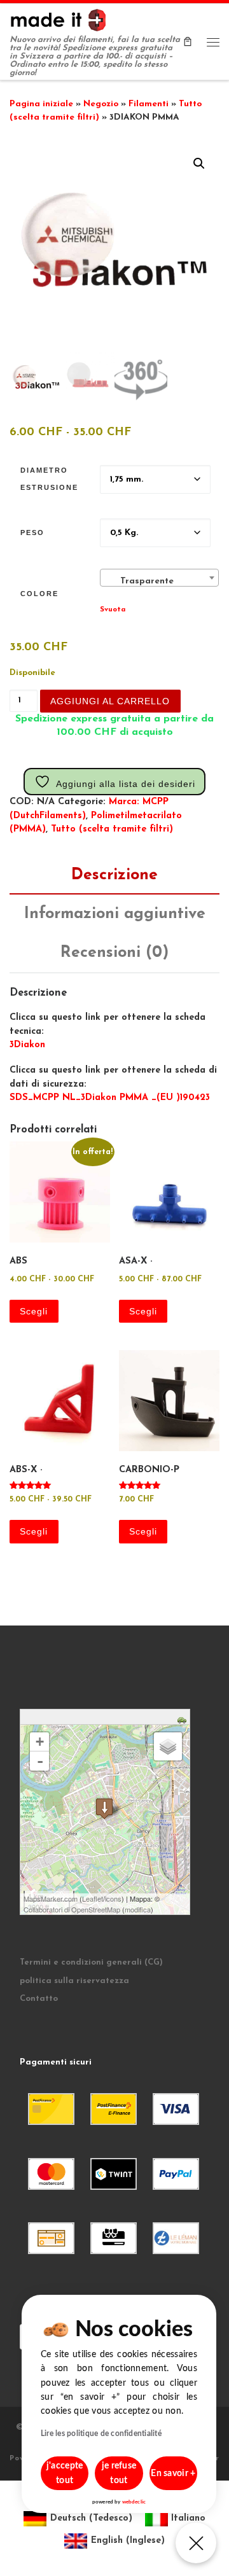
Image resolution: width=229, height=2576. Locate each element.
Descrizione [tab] (114, 875)
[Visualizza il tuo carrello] (188, 41)
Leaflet (93, 1898)
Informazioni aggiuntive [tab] (115, 914)
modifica (138, 1909)
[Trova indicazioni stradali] (184, 1719)
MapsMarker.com (51, 1898)
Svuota (113, 609)
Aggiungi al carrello (110, 701)
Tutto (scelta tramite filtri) (112, 829)
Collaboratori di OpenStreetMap (72, 1909)
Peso (32, 533)
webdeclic (134, 2502)
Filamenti (149, 104)
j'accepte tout (65, 2473)
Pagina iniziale (41, 104)
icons (113, 1898)
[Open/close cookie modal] (196, 2543)
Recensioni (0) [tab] (114, 953)
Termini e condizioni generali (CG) (91, 1962)
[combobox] (159, 578)
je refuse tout (119, 2473)
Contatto (39, 1999)
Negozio (101, 104)
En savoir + (173, 2474)
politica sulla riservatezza (74, 1981)
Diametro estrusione (49, 479)
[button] (199, 164)
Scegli (34, 1311)
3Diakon (27, 1045)
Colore (39, 594)
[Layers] (168, 1746)
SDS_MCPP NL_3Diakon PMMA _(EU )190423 (110, 1098)
